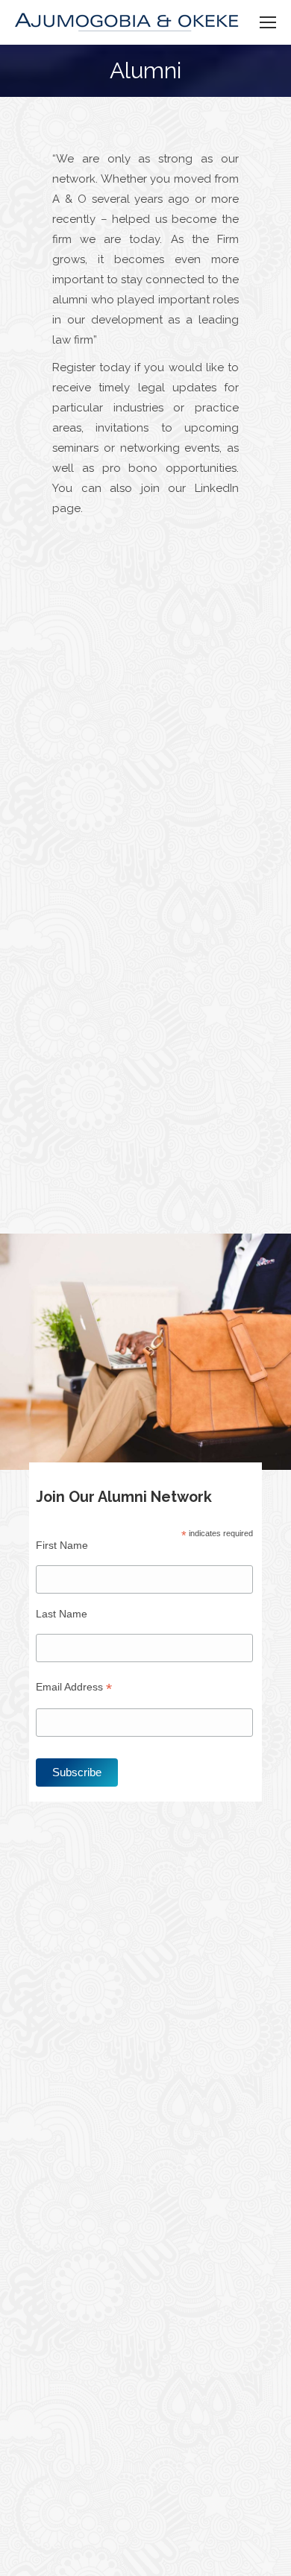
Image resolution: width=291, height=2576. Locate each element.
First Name (62, 1545)
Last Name (62, 1614)
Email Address (74, 1687)
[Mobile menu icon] (268, 22)
